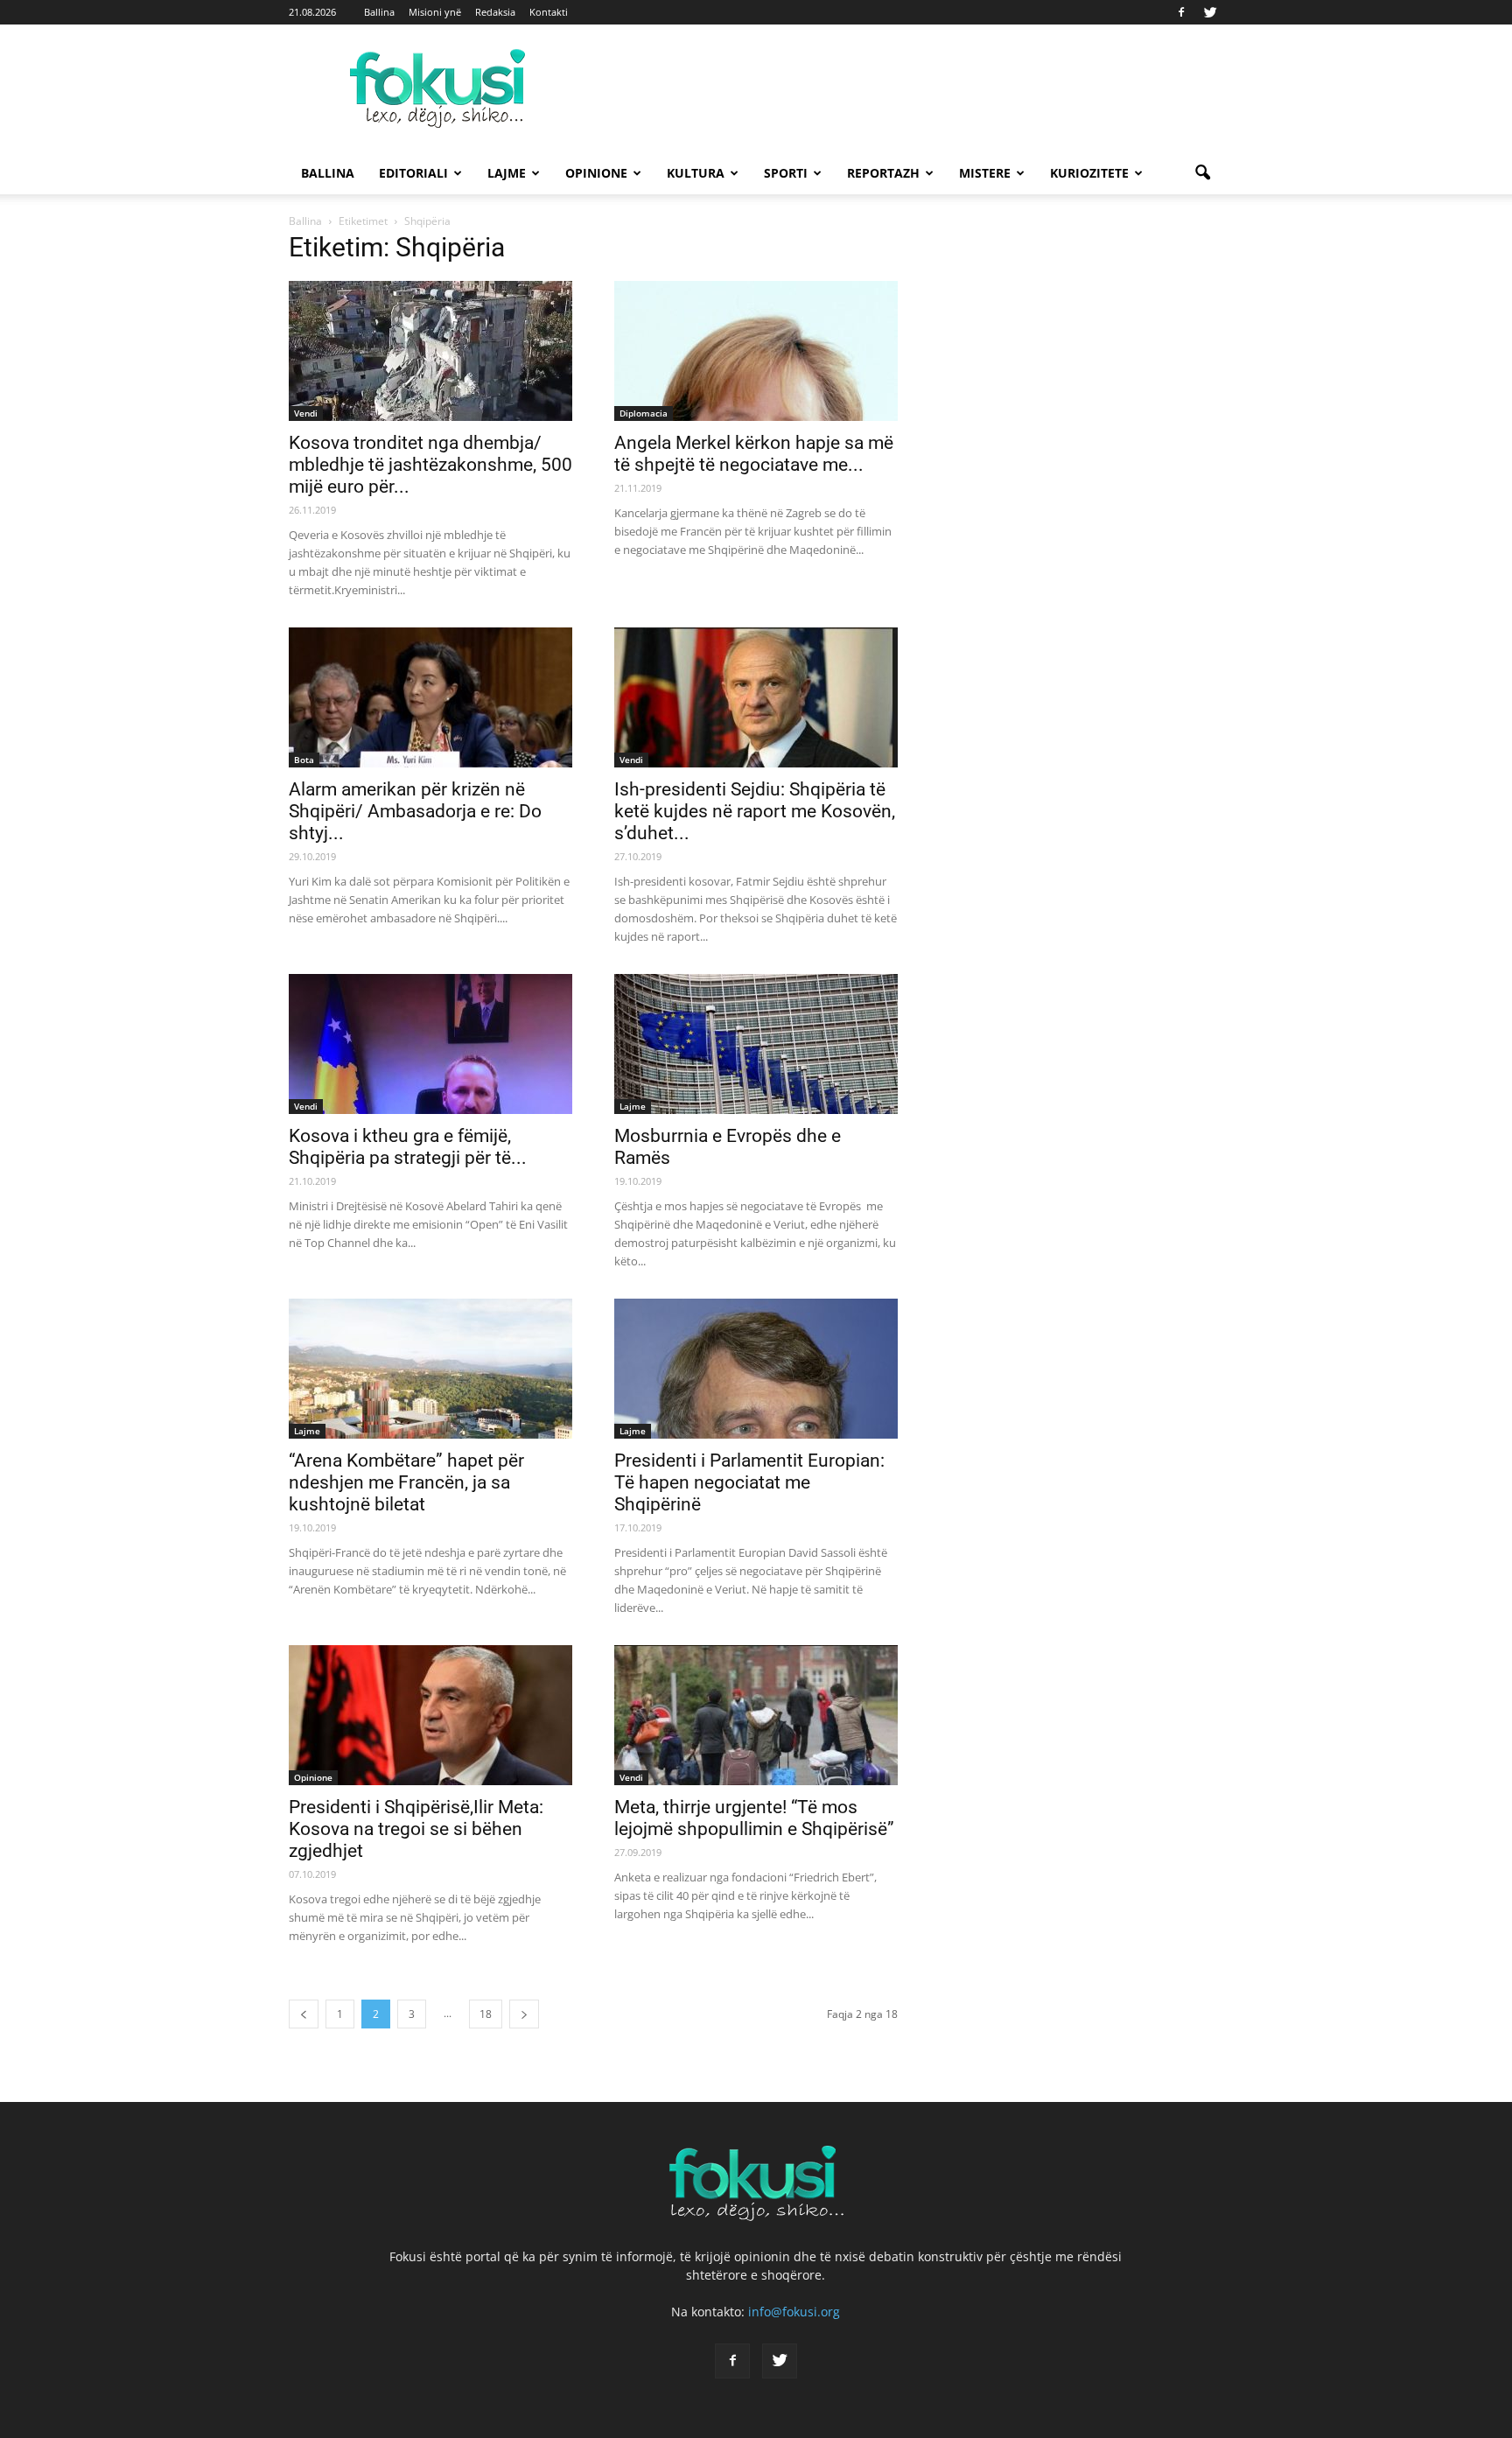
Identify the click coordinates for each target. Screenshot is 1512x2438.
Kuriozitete (1089, 173)
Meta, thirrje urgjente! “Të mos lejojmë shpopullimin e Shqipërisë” (754, 1818)
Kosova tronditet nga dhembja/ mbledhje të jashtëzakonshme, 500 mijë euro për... (430, 465)
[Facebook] (1181, 12)
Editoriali (413, 173)
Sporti (786, 173)
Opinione (596, 173)
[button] (1202, 173)
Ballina (379, 12)
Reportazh (883, 173)
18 (486, 2014)
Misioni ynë (435, 12)
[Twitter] (1210, 12)
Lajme (507, 173)
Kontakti (549, 12)
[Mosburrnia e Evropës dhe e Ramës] (756, 1044)
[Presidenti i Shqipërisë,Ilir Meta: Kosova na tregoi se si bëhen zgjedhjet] (430, 1715)
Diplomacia (644, 413)
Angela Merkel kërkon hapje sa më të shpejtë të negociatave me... (754, 454)
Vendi (306, 413)
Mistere (985, 173)
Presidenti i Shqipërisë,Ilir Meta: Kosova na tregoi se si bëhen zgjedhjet (416, 1829)
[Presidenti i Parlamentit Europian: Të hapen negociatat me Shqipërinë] (756, 1369)
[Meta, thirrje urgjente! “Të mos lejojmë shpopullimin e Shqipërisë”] (756, 1715)
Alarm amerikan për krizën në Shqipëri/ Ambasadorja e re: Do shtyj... (415, 811)
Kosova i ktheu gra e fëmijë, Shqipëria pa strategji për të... (408, 1147)
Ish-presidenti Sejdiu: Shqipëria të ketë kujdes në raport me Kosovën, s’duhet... (755, 811)
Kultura (696, 173)
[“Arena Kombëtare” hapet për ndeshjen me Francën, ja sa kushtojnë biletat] (430, 1369)
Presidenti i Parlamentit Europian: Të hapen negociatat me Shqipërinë (749, 1482)
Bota (304, 760)
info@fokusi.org (794, 2312)
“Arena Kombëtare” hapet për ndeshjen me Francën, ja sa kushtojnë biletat (406, 1482)
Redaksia (495, 12)
